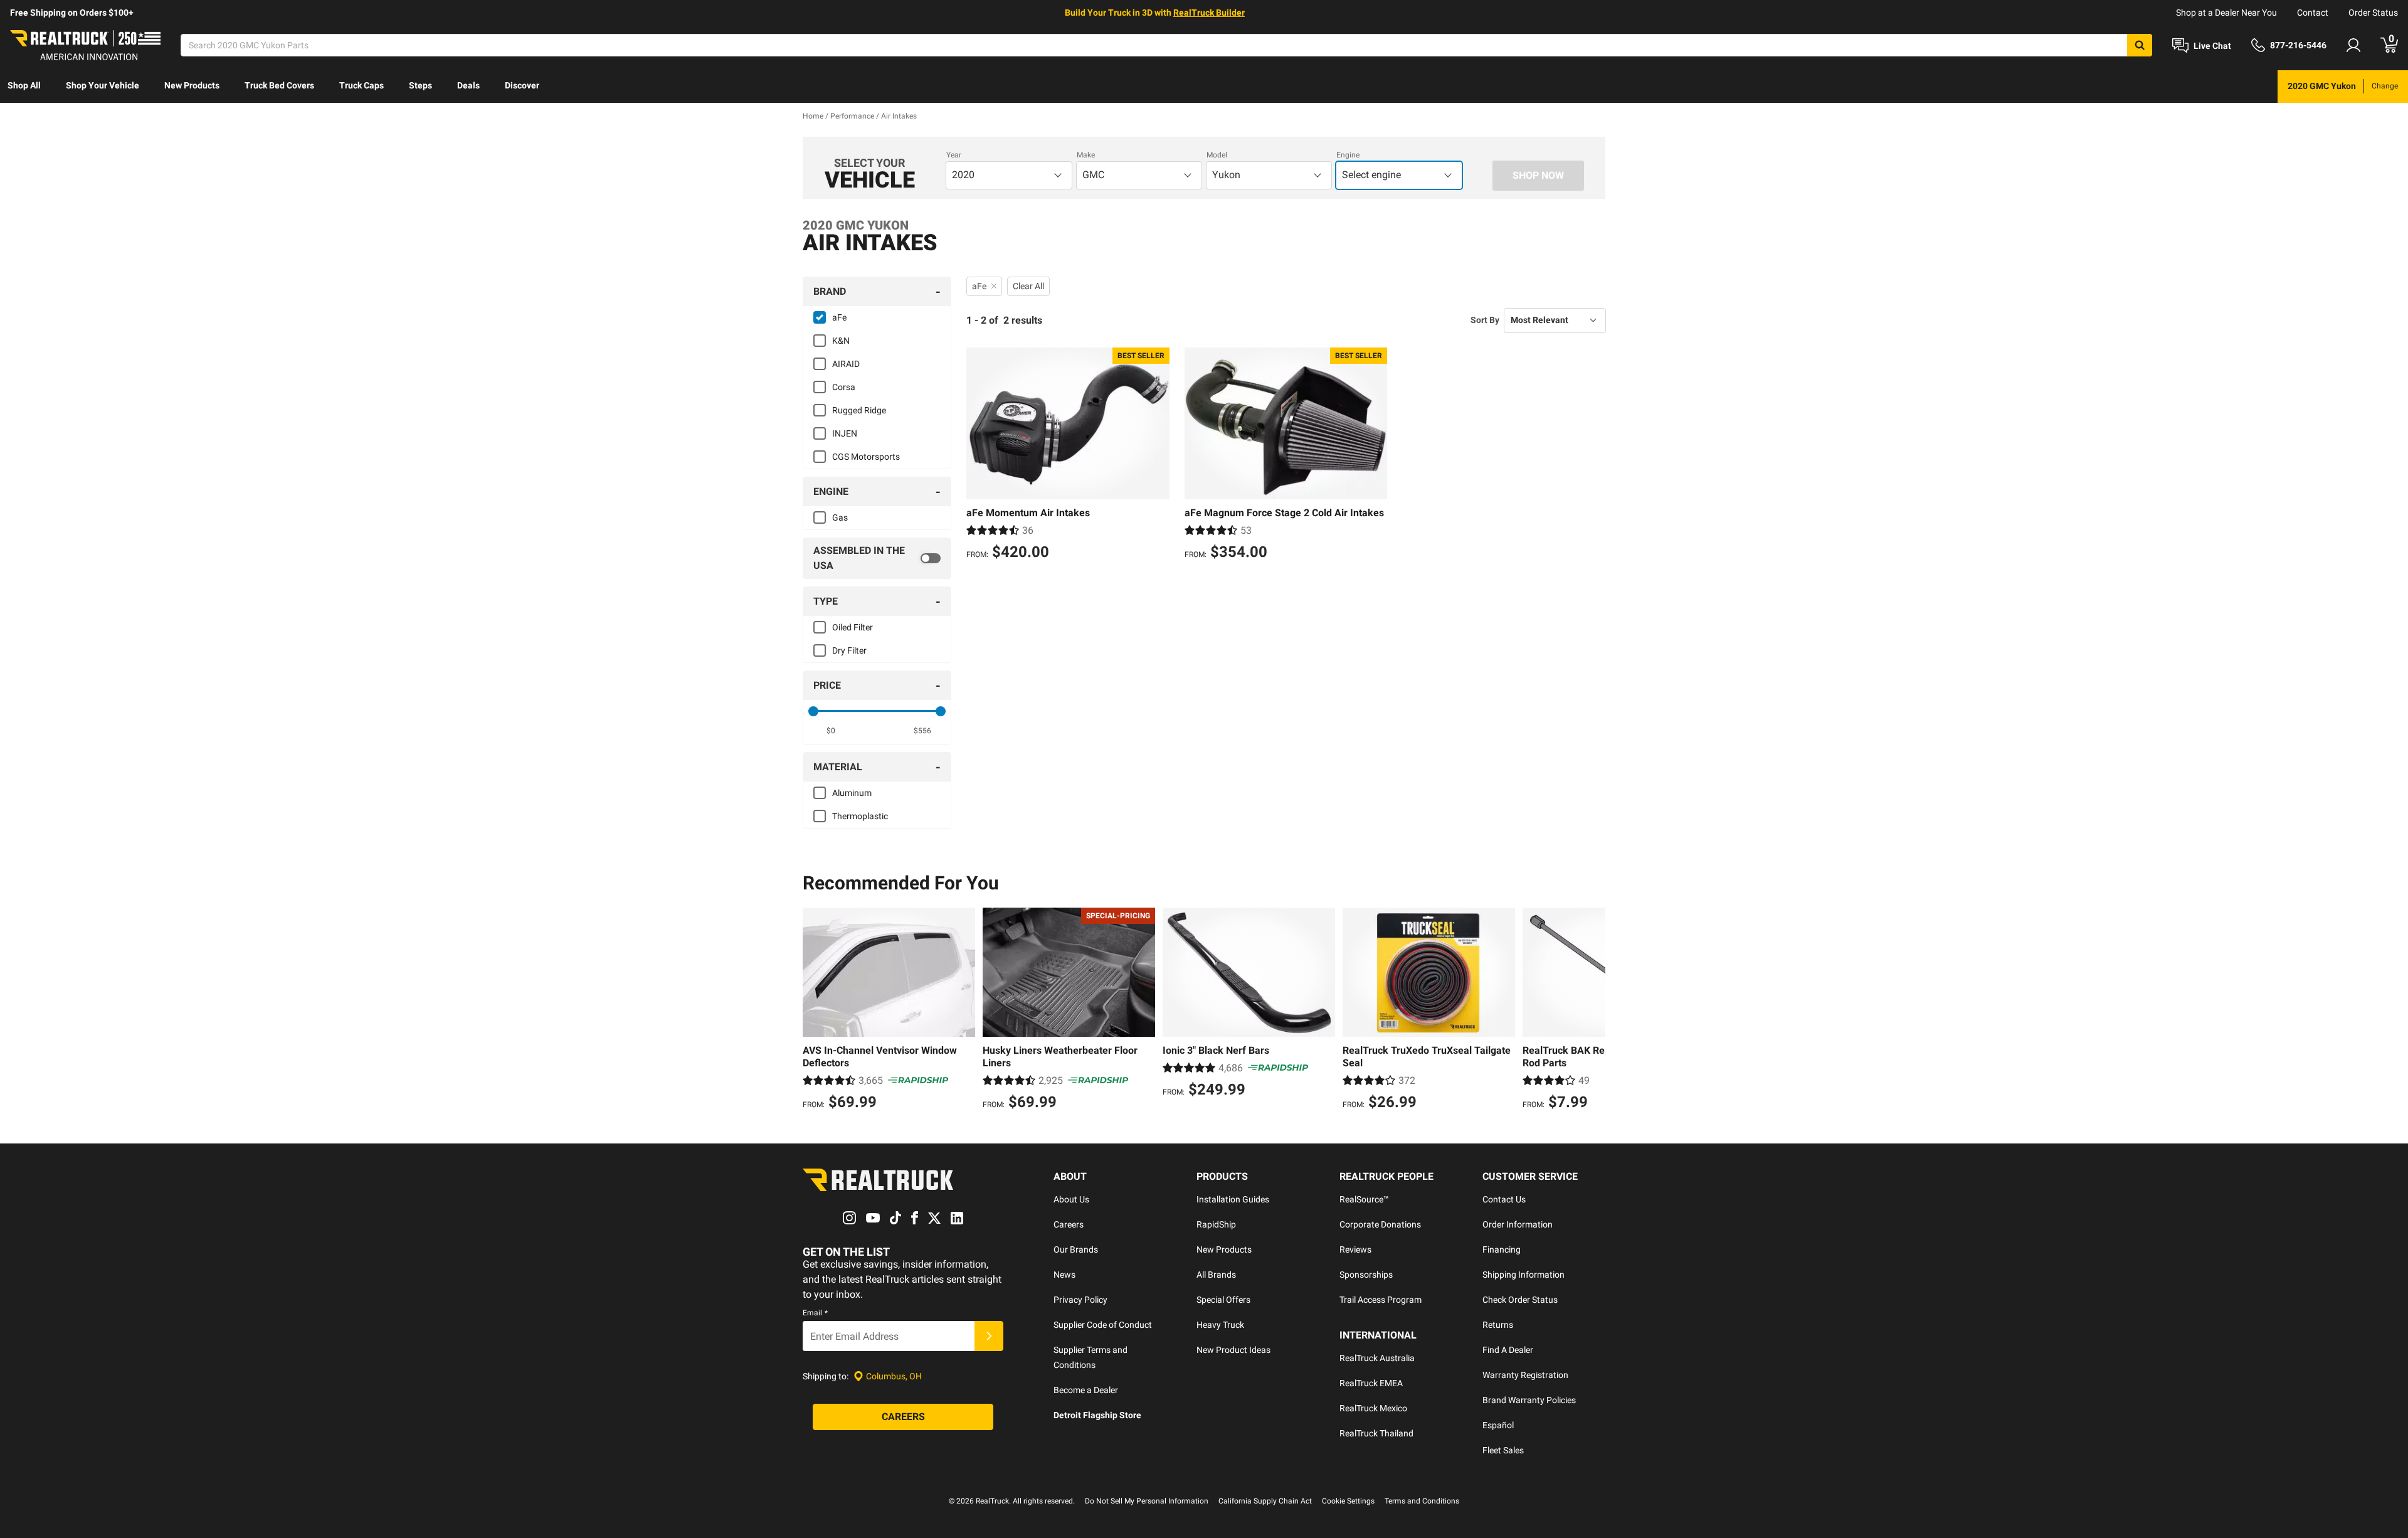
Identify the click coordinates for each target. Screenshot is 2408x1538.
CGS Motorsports (866, 457)
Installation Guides (1233, 1199)
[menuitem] (24, 87)
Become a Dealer (1086, 1390)
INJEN (845, 433)
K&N (841, 341)
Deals (468, 85)
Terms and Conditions (1422, 1501)
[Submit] (989, 1336)
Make (1086, 155)
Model (1217, 155)
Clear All (1028, 286)
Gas (840, 517)
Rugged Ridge (859, 410)
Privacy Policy (1080, 1300)
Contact (2313, 13)
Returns (1498, 1325)
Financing (1502, 1249)
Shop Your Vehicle (103, 85)
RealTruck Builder (1209, 13)
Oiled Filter (853, 627)
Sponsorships (1366, 1275)
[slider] (813, 711)
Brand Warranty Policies (1529, 1400)
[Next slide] (1593, 1010)
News (1064, 1275)
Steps (420, 85)
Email (815, 1313)
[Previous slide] (815, 1010)
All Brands (1216, 1275)
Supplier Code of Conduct (1103, 1325)
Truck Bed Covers (279, 85)
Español (1498, 1425)
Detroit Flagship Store (1097, 1415)
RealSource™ (1364, 1199)
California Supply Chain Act (1265, 1501)
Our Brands (1076, 1249)
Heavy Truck (1220, 1325)
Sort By (1485, 320)
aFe (839, 317)
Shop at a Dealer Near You (2226, 13)
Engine (1348, 155)
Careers (1069, 1224)
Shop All (24, 85)
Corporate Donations (1380, 1224)
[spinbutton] (831, 731)
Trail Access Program (1381, 1300)
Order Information (1518, 1224)
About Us (1071, 1199)
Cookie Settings (1348, 1501)
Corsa (844, 387)
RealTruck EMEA (1371, 1383)
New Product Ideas (1233, 1350)
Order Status (2373, 13)
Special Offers (1223, 1300)
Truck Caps (362, 85)
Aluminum (852, 793)
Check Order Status (1520, 1300)
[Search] (2140, 45)
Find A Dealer (1508, 1350)
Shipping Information (1523, 1275)
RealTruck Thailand (1376, 1433)
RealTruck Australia (1377, 1358)
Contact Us (1504, 1199)
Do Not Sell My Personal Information (1147, 1501)
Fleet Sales (1503, 1450)
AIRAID (846, 364)
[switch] (877, 558)
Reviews (1355, 1249)
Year (954, 155)
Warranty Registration (1525, 1375)
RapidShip (1216, 1224)
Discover (522, 85)
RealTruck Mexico (1373, 1408)
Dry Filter (849, 650)
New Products (192, 85)
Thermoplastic (860, 816)
